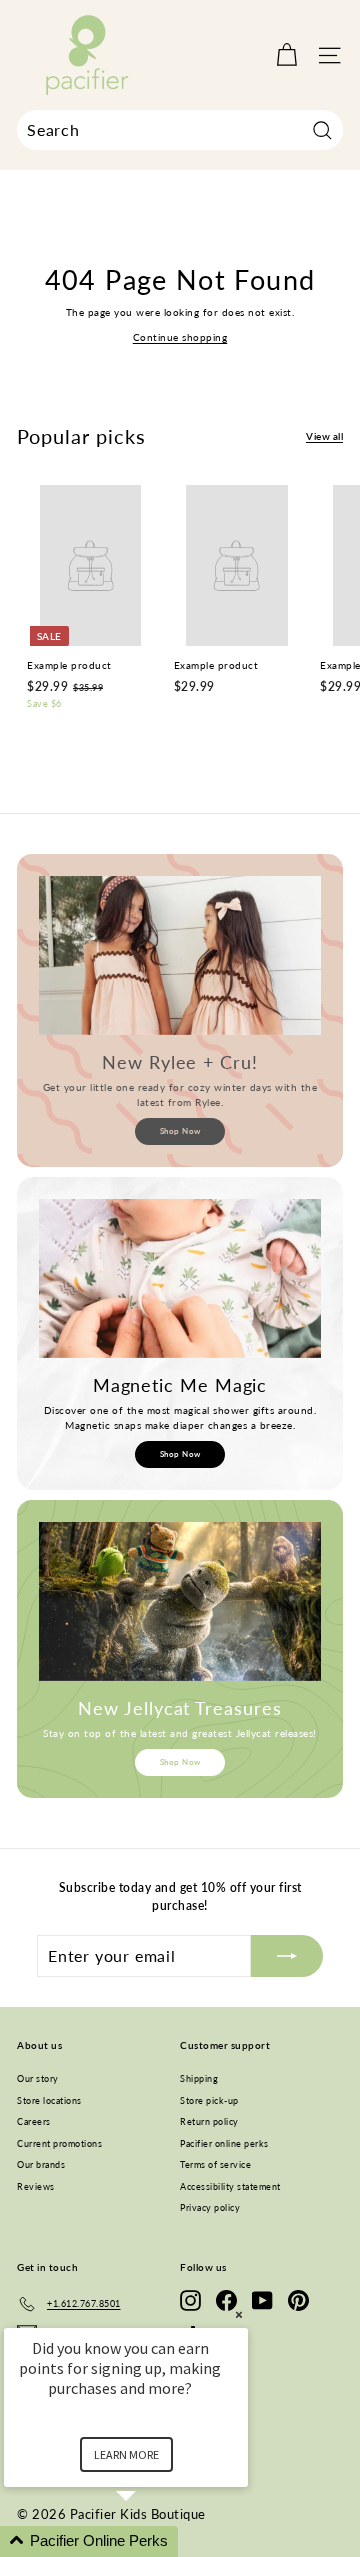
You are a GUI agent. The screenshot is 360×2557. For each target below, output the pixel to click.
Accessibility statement (230, 2186)
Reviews (36, 2186)
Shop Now (180, 1131)
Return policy (209, 2121)
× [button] (239, 2314)
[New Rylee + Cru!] (180, 955)
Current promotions (59, 2143)
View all (324, 436)
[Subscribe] (287, 1956)
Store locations (49, 2100)
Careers (34, 2121)
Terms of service (215, 2164)
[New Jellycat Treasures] (180, 1601)
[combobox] (180, 130)
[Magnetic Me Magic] (180, 1278)
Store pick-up (209, 2100)
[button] (150, 2541)
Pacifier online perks (224, 2143)
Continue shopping (180, 337)
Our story (38, 2078)
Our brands (41, 2164)
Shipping (199, 2078)
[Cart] (286, 55)
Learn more (126, 2454)
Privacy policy (210, 2207)
